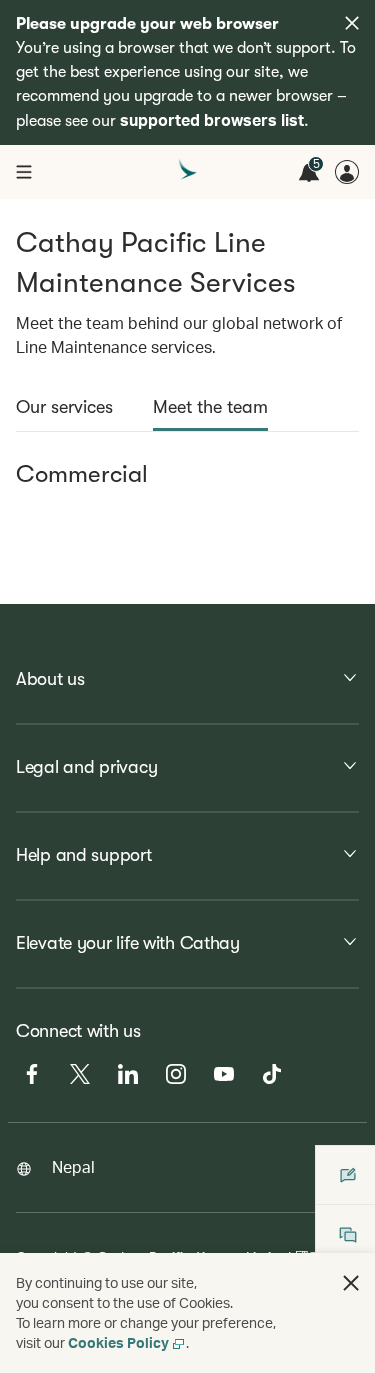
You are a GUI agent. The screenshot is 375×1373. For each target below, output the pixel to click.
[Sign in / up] (347, 172)
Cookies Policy (118, 1342)
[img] (352, 23)
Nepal (73, 1166)
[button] (351, 1283)
